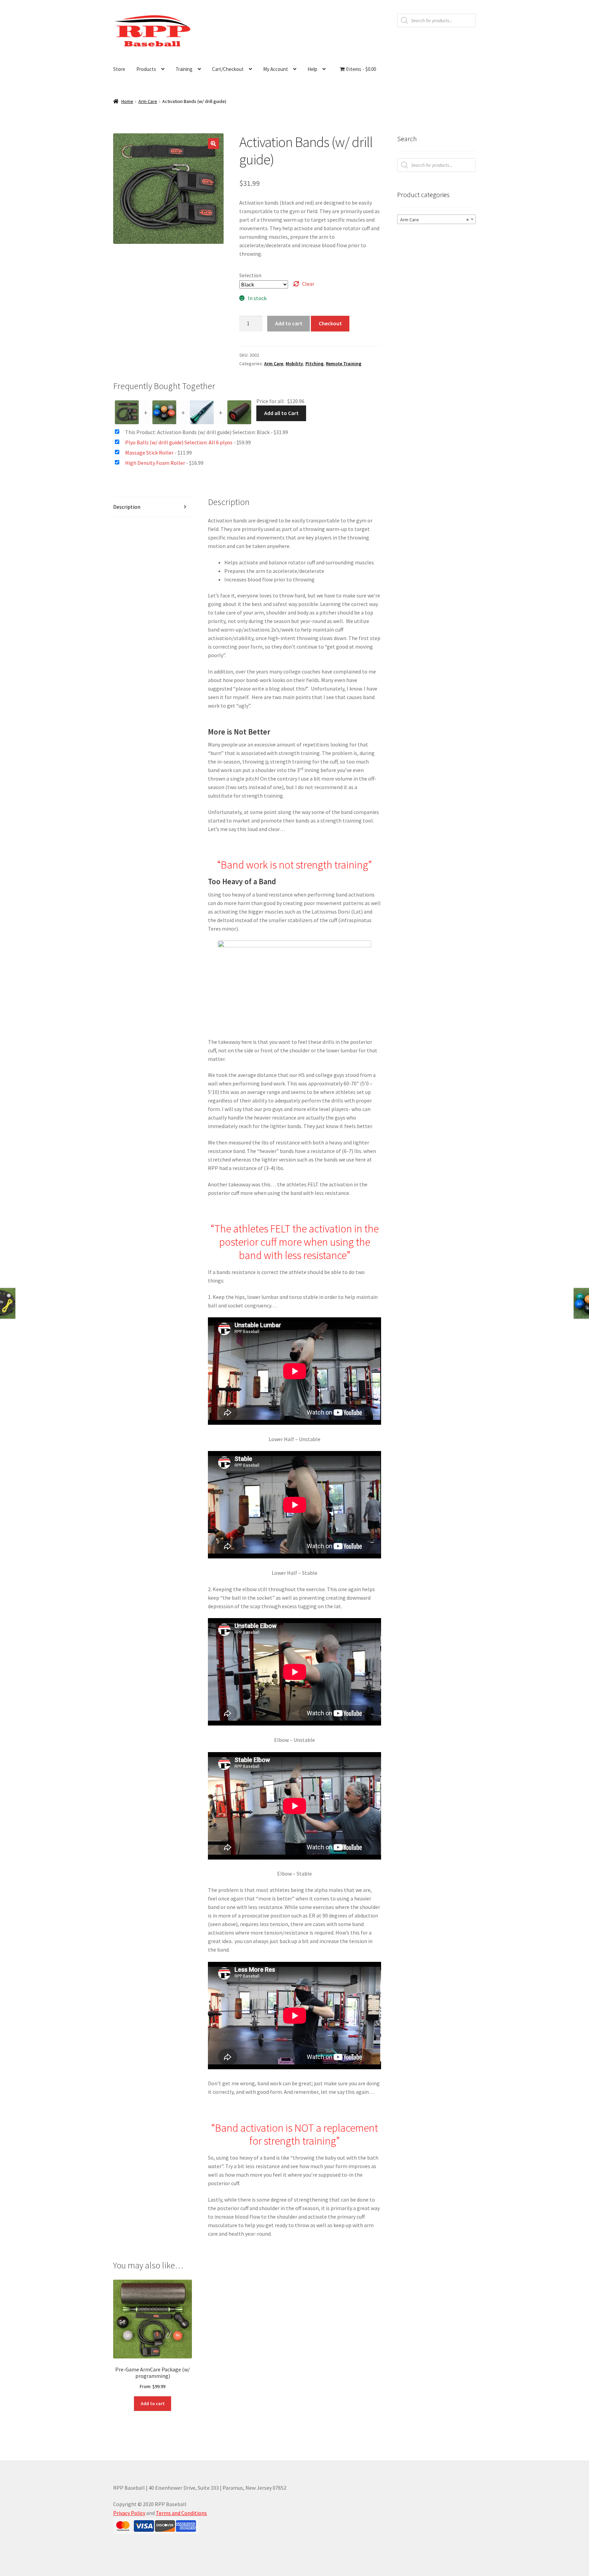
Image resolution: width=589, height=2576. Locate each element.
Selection (250, 275)
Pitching (314, 364)
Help (312, 69)
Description (127, 507)
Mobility (294, 364)
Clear (308, 284)
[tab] (153, 507)
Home (127, 101)
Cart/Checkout (228, 69)
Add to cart (289, 323)
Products (146, 69)
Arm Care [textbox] (434, 220)
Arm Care (148, 101)
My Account (276, 69)
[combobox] (436, 219)
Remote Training (344, 364)
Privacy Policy (129, 2513)
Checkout (330, 323)
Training (184, 69)
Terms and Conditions (181, 2513)
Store (119, 69)
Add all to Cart (281, 413)
